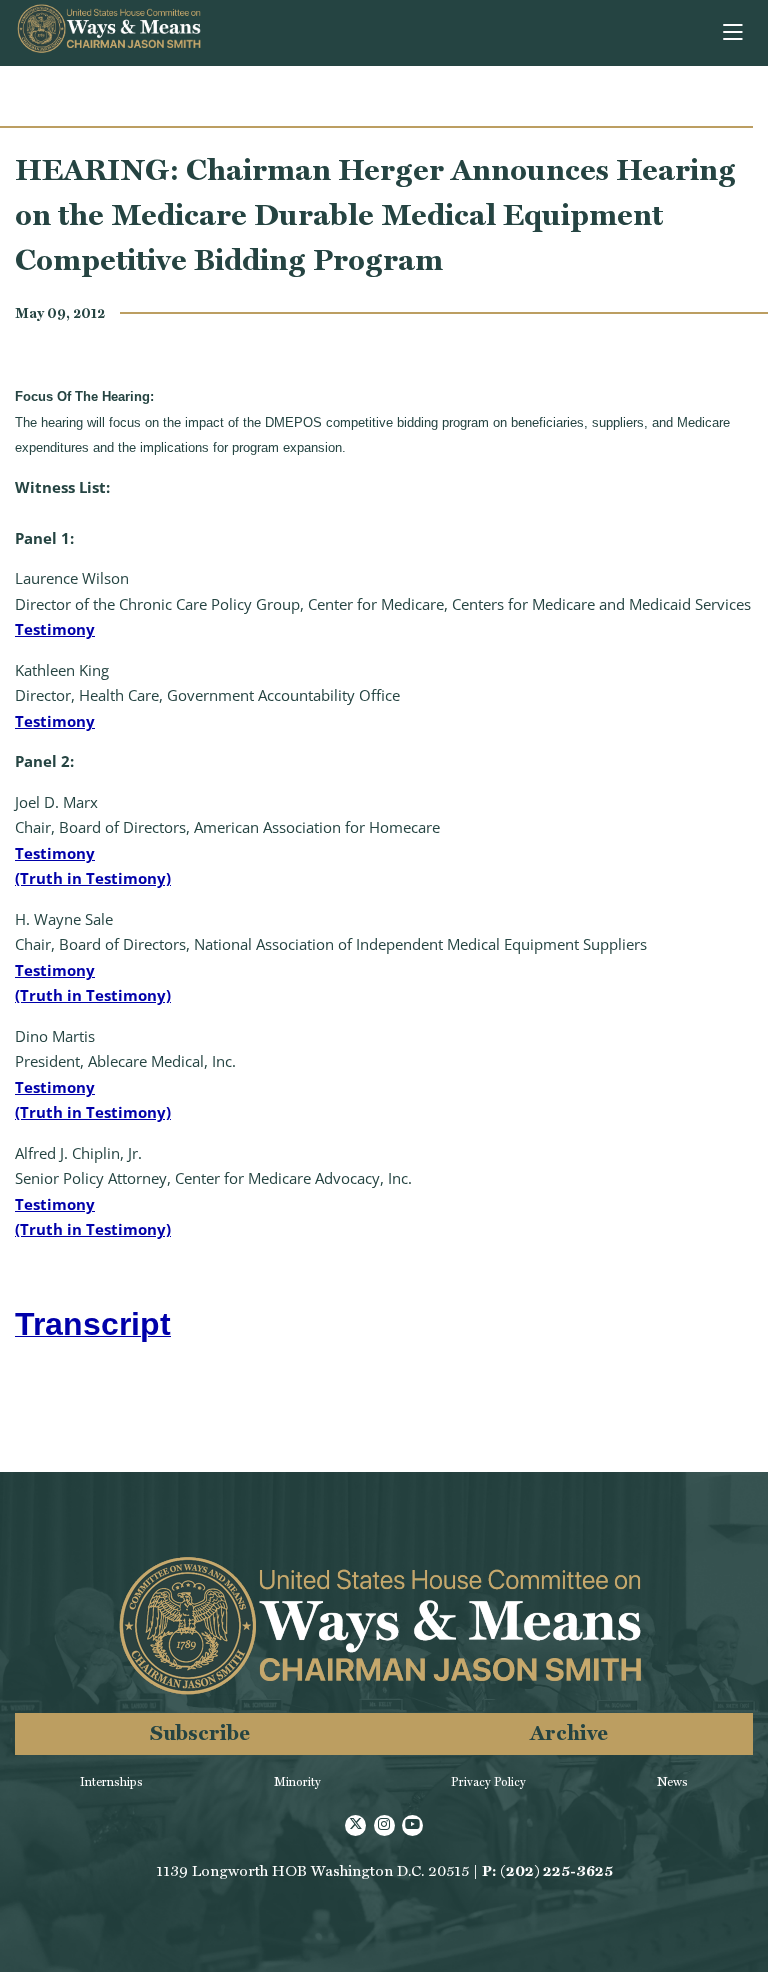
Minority (297, 1782)
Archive (569, 1732)
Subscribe (200, 1732)
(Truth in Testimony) (93, 878)
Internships (111, 1782)
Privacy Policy (488, 1782)
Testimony (55, 629)
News (672, 1782)
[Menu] (734, 33)
